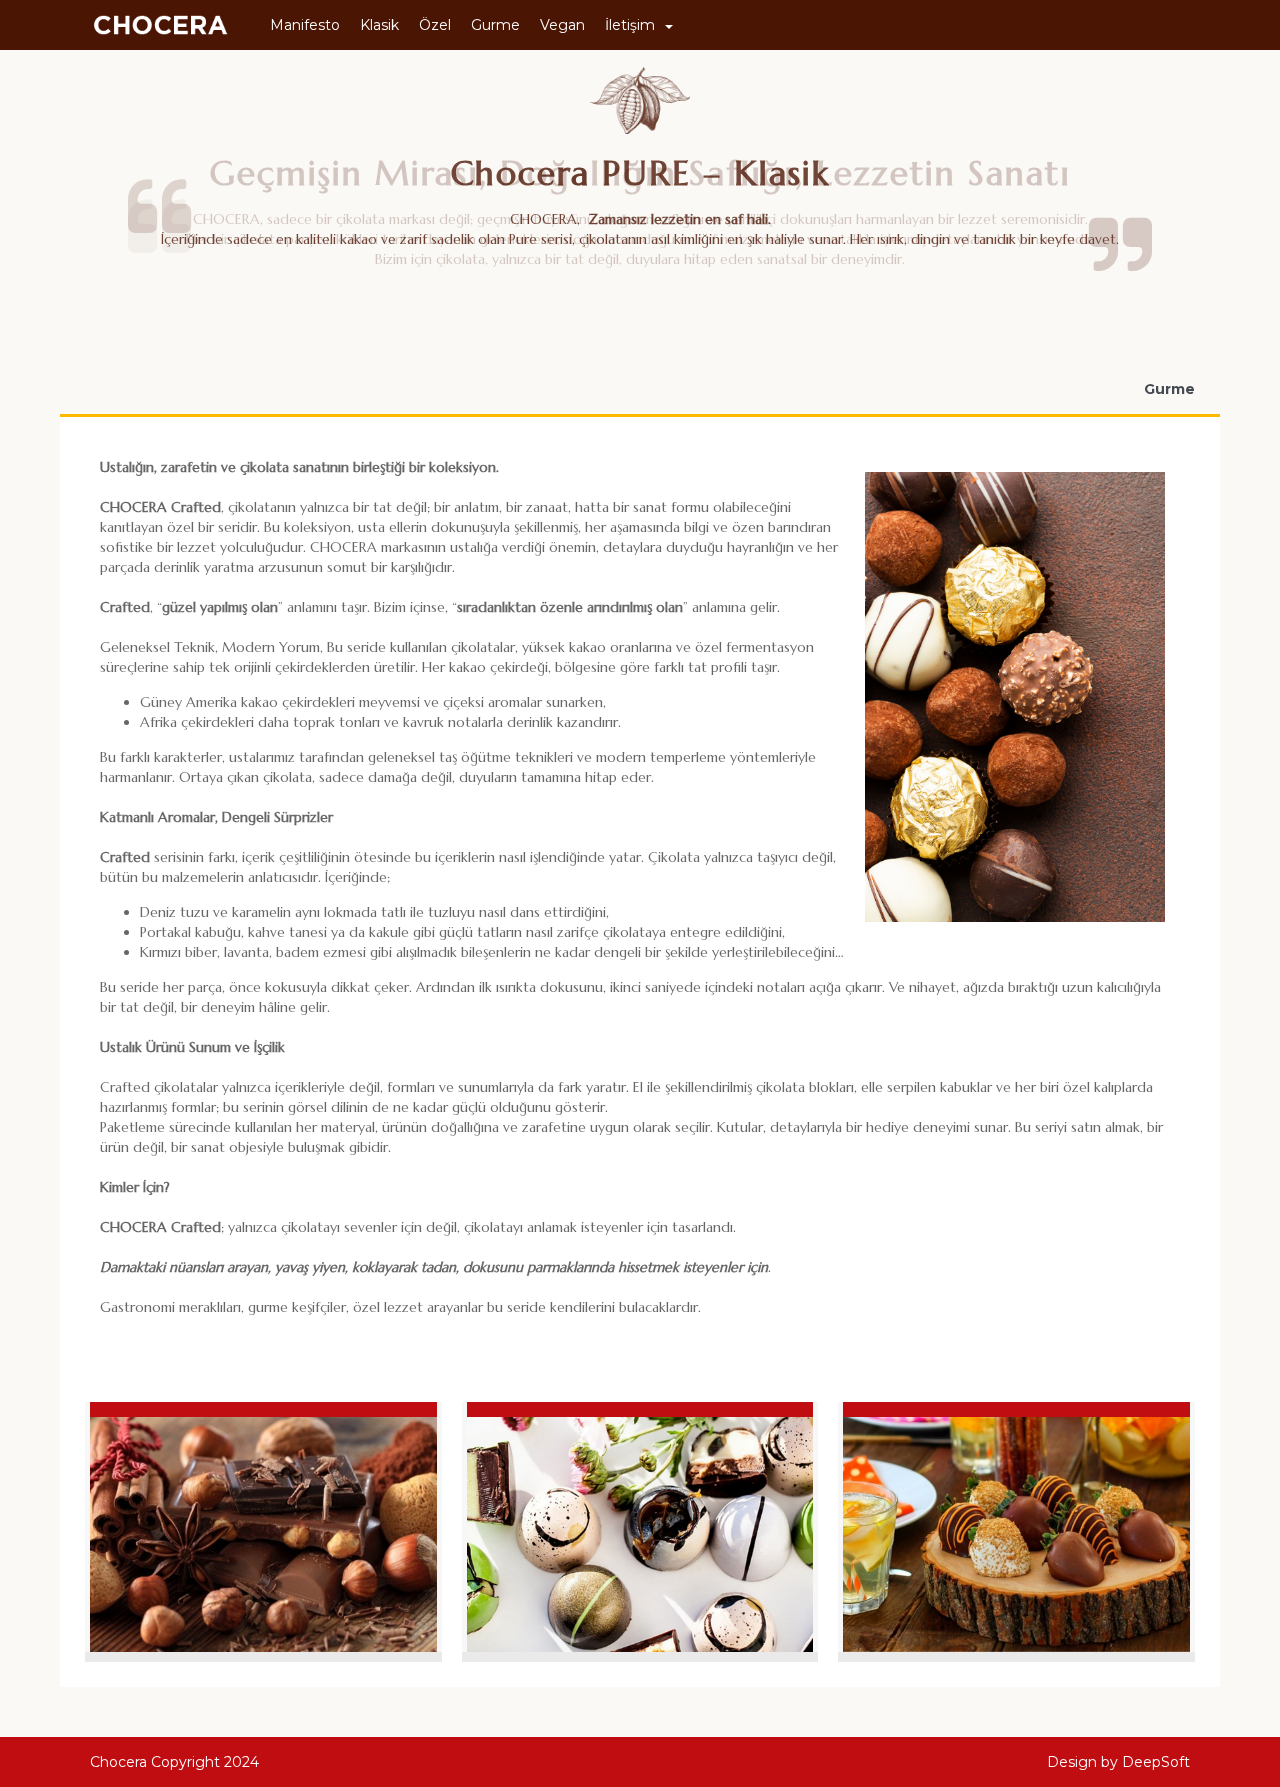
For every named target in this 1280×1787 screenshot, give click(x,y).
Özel (435, 25)
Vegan (562, 25)
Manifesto (305, 25)
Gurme (495, 25)
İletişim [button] (630, 25)
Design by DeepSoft (1118, 1762)
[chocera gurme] (263, 1527)
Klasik (379, 25)
